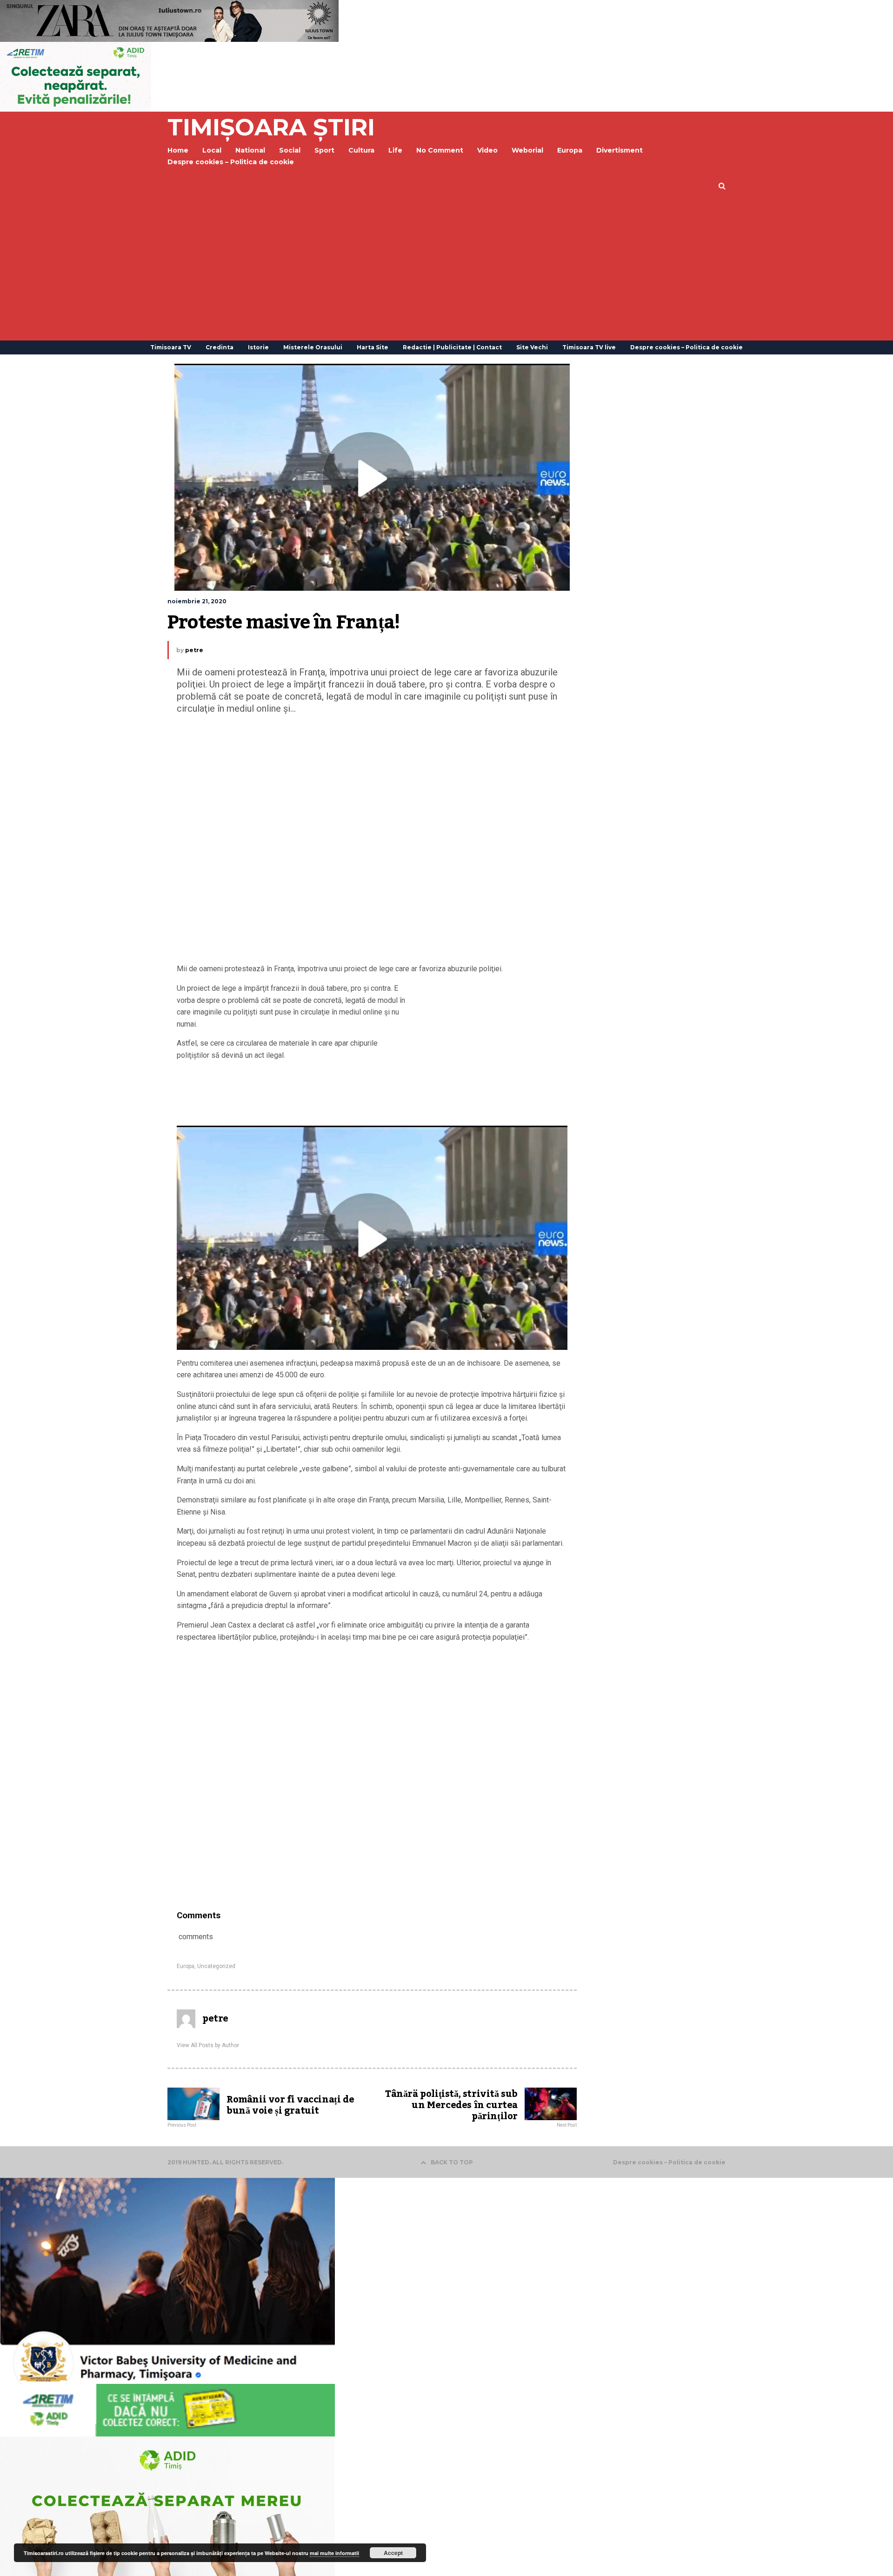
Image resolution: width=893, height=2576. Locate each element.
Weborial (527, 150)
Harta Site (373, 347)
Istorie (258, 347)
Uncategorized (216, 1966)
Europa (570, 150)
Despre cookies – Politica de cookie (231, 162)
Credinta (220, 347)
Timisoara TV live (589, 347)
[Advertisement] (446, 271)
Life (395, 150)
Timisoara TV (171, 347)
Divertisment (620, 150)
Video (487, 150)
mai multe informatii (334, 2553)
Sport (324, 150)
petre (194, 650)
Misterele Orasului (313, 347)
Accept (393, 2553)
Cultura (361, 150)
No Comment (440, 150)
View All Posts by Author (208, 2045)
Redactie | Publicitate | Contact (452, 347)
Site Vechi (532, 347)
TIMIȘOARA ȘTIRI (271, 127)
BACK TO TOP (452, 2162)
